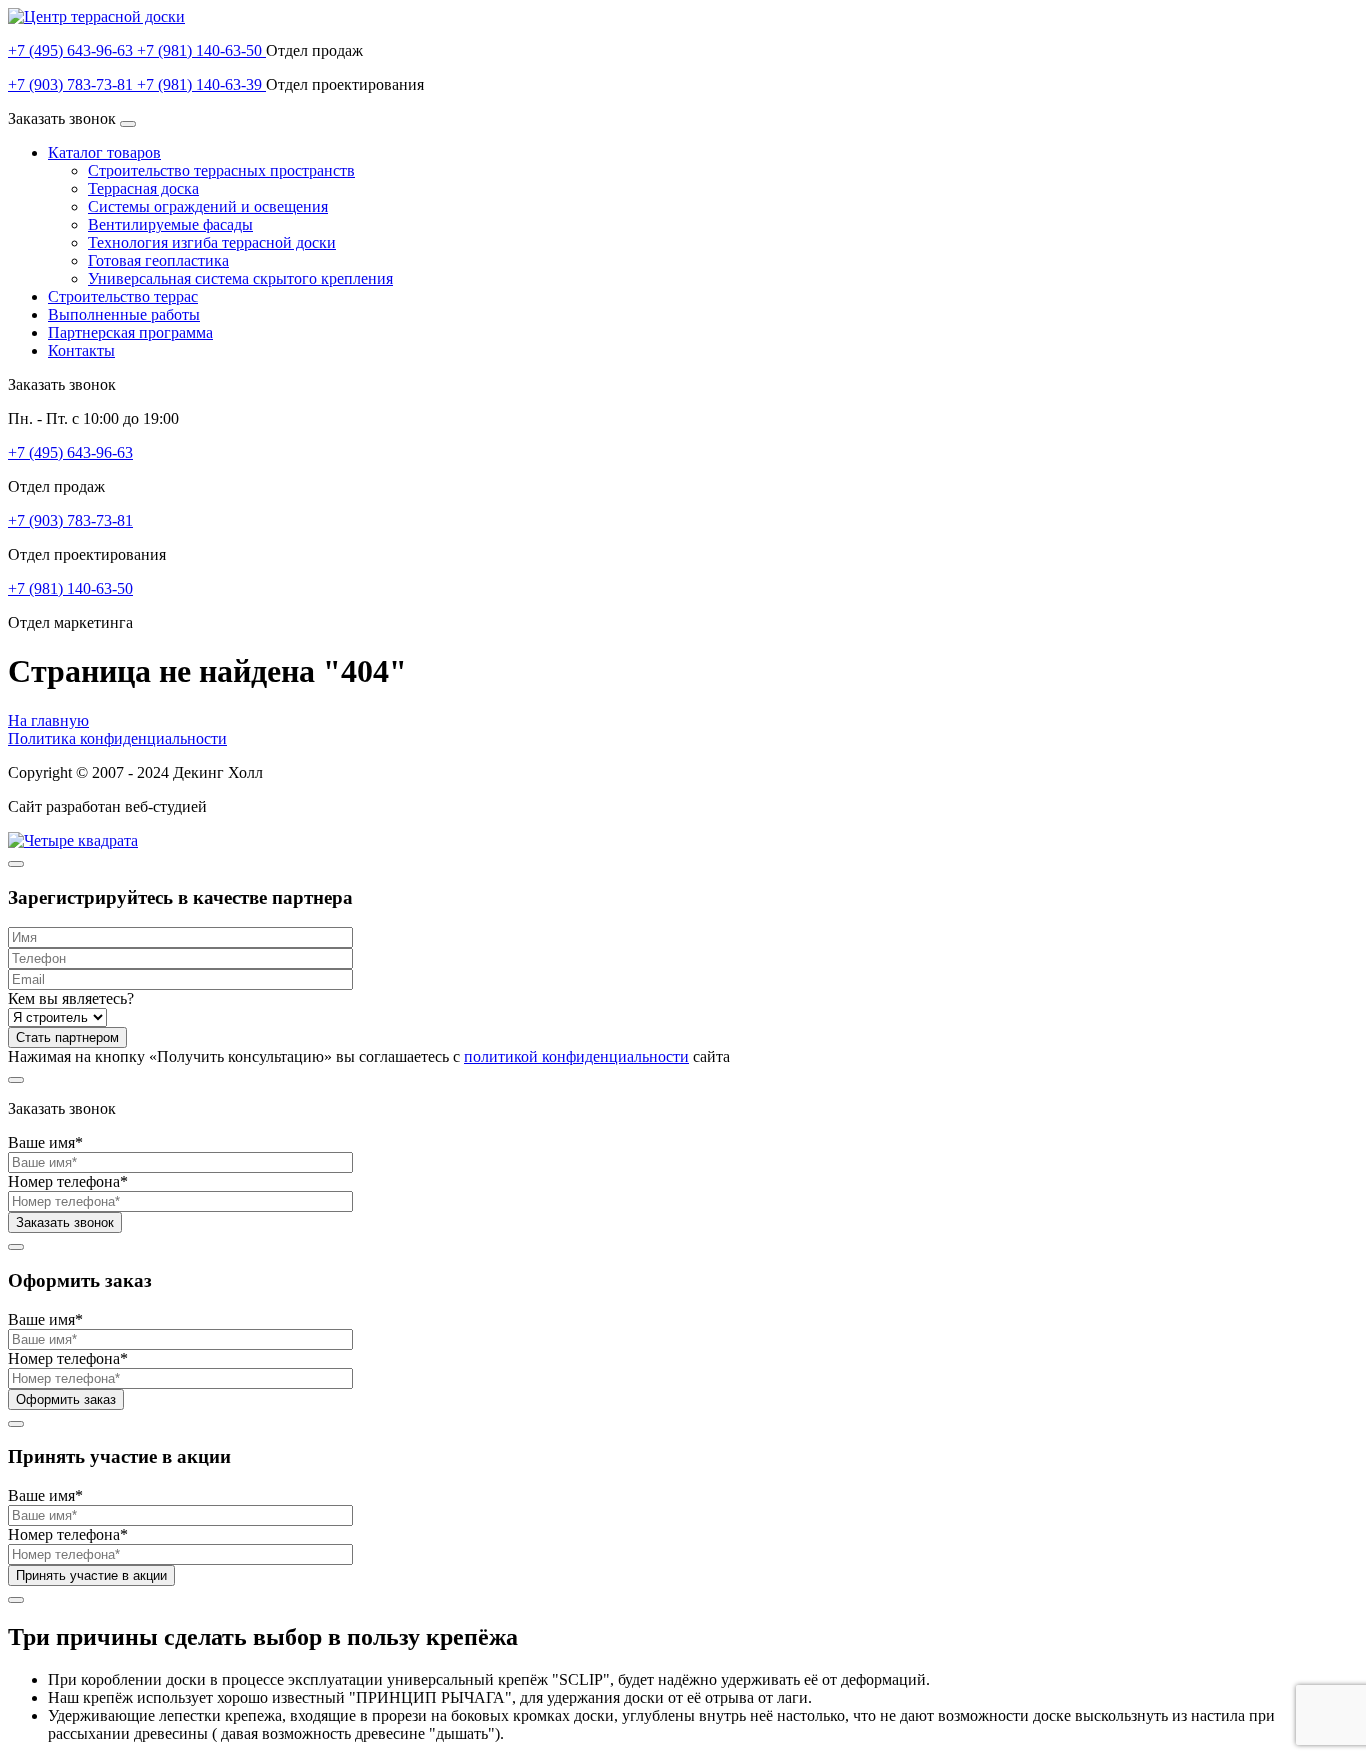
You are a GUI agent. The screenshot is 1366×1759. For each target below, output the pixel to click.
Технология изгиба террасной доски (212, 242)
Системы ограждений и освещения (208, 206)
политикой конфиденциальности (576, 1056)
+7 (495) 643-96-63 (72, 50)
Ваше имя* (45, 1142)
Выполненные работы (124, 314)
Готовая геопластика (158, 260)
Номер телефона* (68, 1181)
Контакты (81, 350)
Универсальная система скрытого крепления (240, 278)
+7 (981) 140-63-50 (201, 50)
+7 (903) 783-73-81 (72, 84)
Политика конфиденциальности (117, 738)
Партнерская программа (130, 332)
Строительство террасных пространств (221, 170)
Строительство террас (123, 296)
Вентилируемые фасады (170, 224)
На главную (48, 720)
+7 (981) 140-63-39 (201, 84)
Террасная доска (143, 188)
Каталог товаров (104, 152)
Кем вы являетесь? (71, 998)
